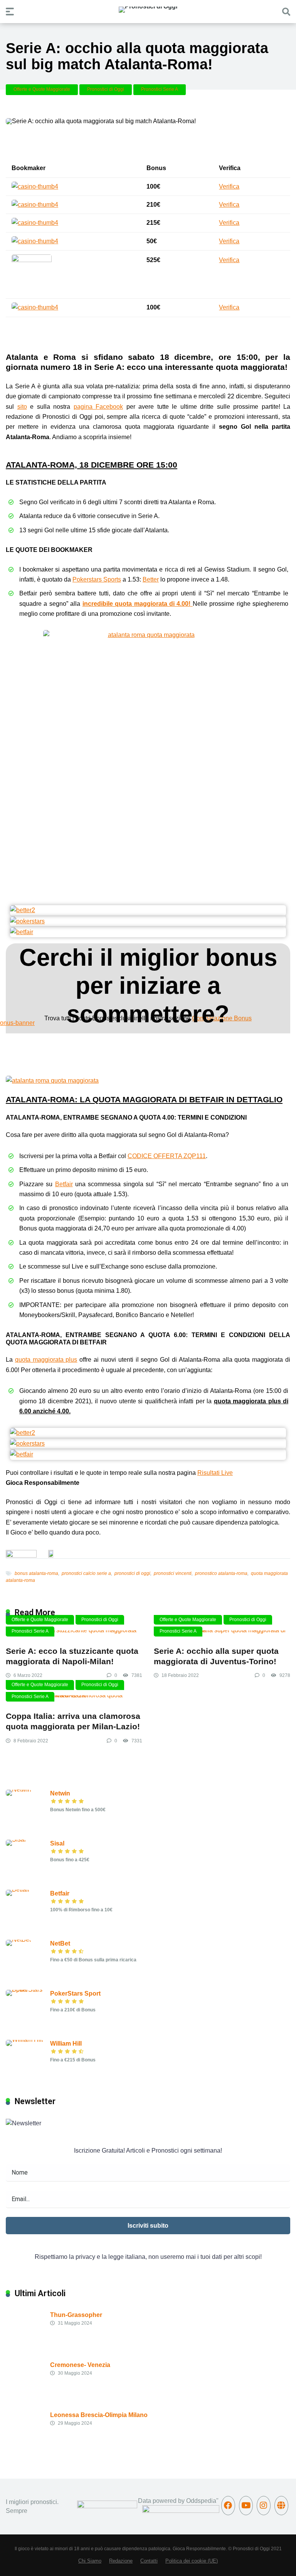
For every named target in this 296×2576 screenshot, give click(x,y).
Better (151, 579)
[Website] (281, 2506)
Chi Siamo (90, 2561)
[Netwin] (18, 1789)
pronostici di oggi (132, 1573)
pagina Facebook (98, 407)
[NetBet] (18, 1940)
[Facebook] (228, 2506)
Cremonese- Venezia (80, 2365)
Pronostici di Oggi (106, 89)
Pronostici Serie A (160, 89)
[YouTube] (246, 2506)
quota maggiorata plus (46, 1360)
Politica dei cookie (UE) (192, 2561)
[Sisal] (16, 1840)
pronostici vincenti (173, 1573)
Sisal (57, 1843)
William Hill (66, 2044)
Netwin (60, 1793)
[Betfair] (18, 1890)
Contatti (149, 2561)
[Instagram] (264, 2506)
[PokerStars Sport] (28, 1990)
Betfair (64, 1184)
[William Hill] (24, 2040)
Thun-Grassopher (76, 2315)
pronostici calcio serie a (86, 1573)
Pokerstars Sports (97, 579)
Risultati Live (215, 1473)
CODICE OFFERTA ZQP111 (167, 1156)
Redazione (121, 2561)
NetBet (60, 1943)
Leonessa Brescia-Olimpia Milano (99, 2415)
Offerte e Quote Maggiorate (42, 89)
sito (22, 407)
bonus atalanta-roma (36, 1573)
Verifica (229, 186)
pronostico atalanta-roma (221, 1573)
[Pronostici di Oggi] (148, 10)
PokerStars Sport (75, 1993)
